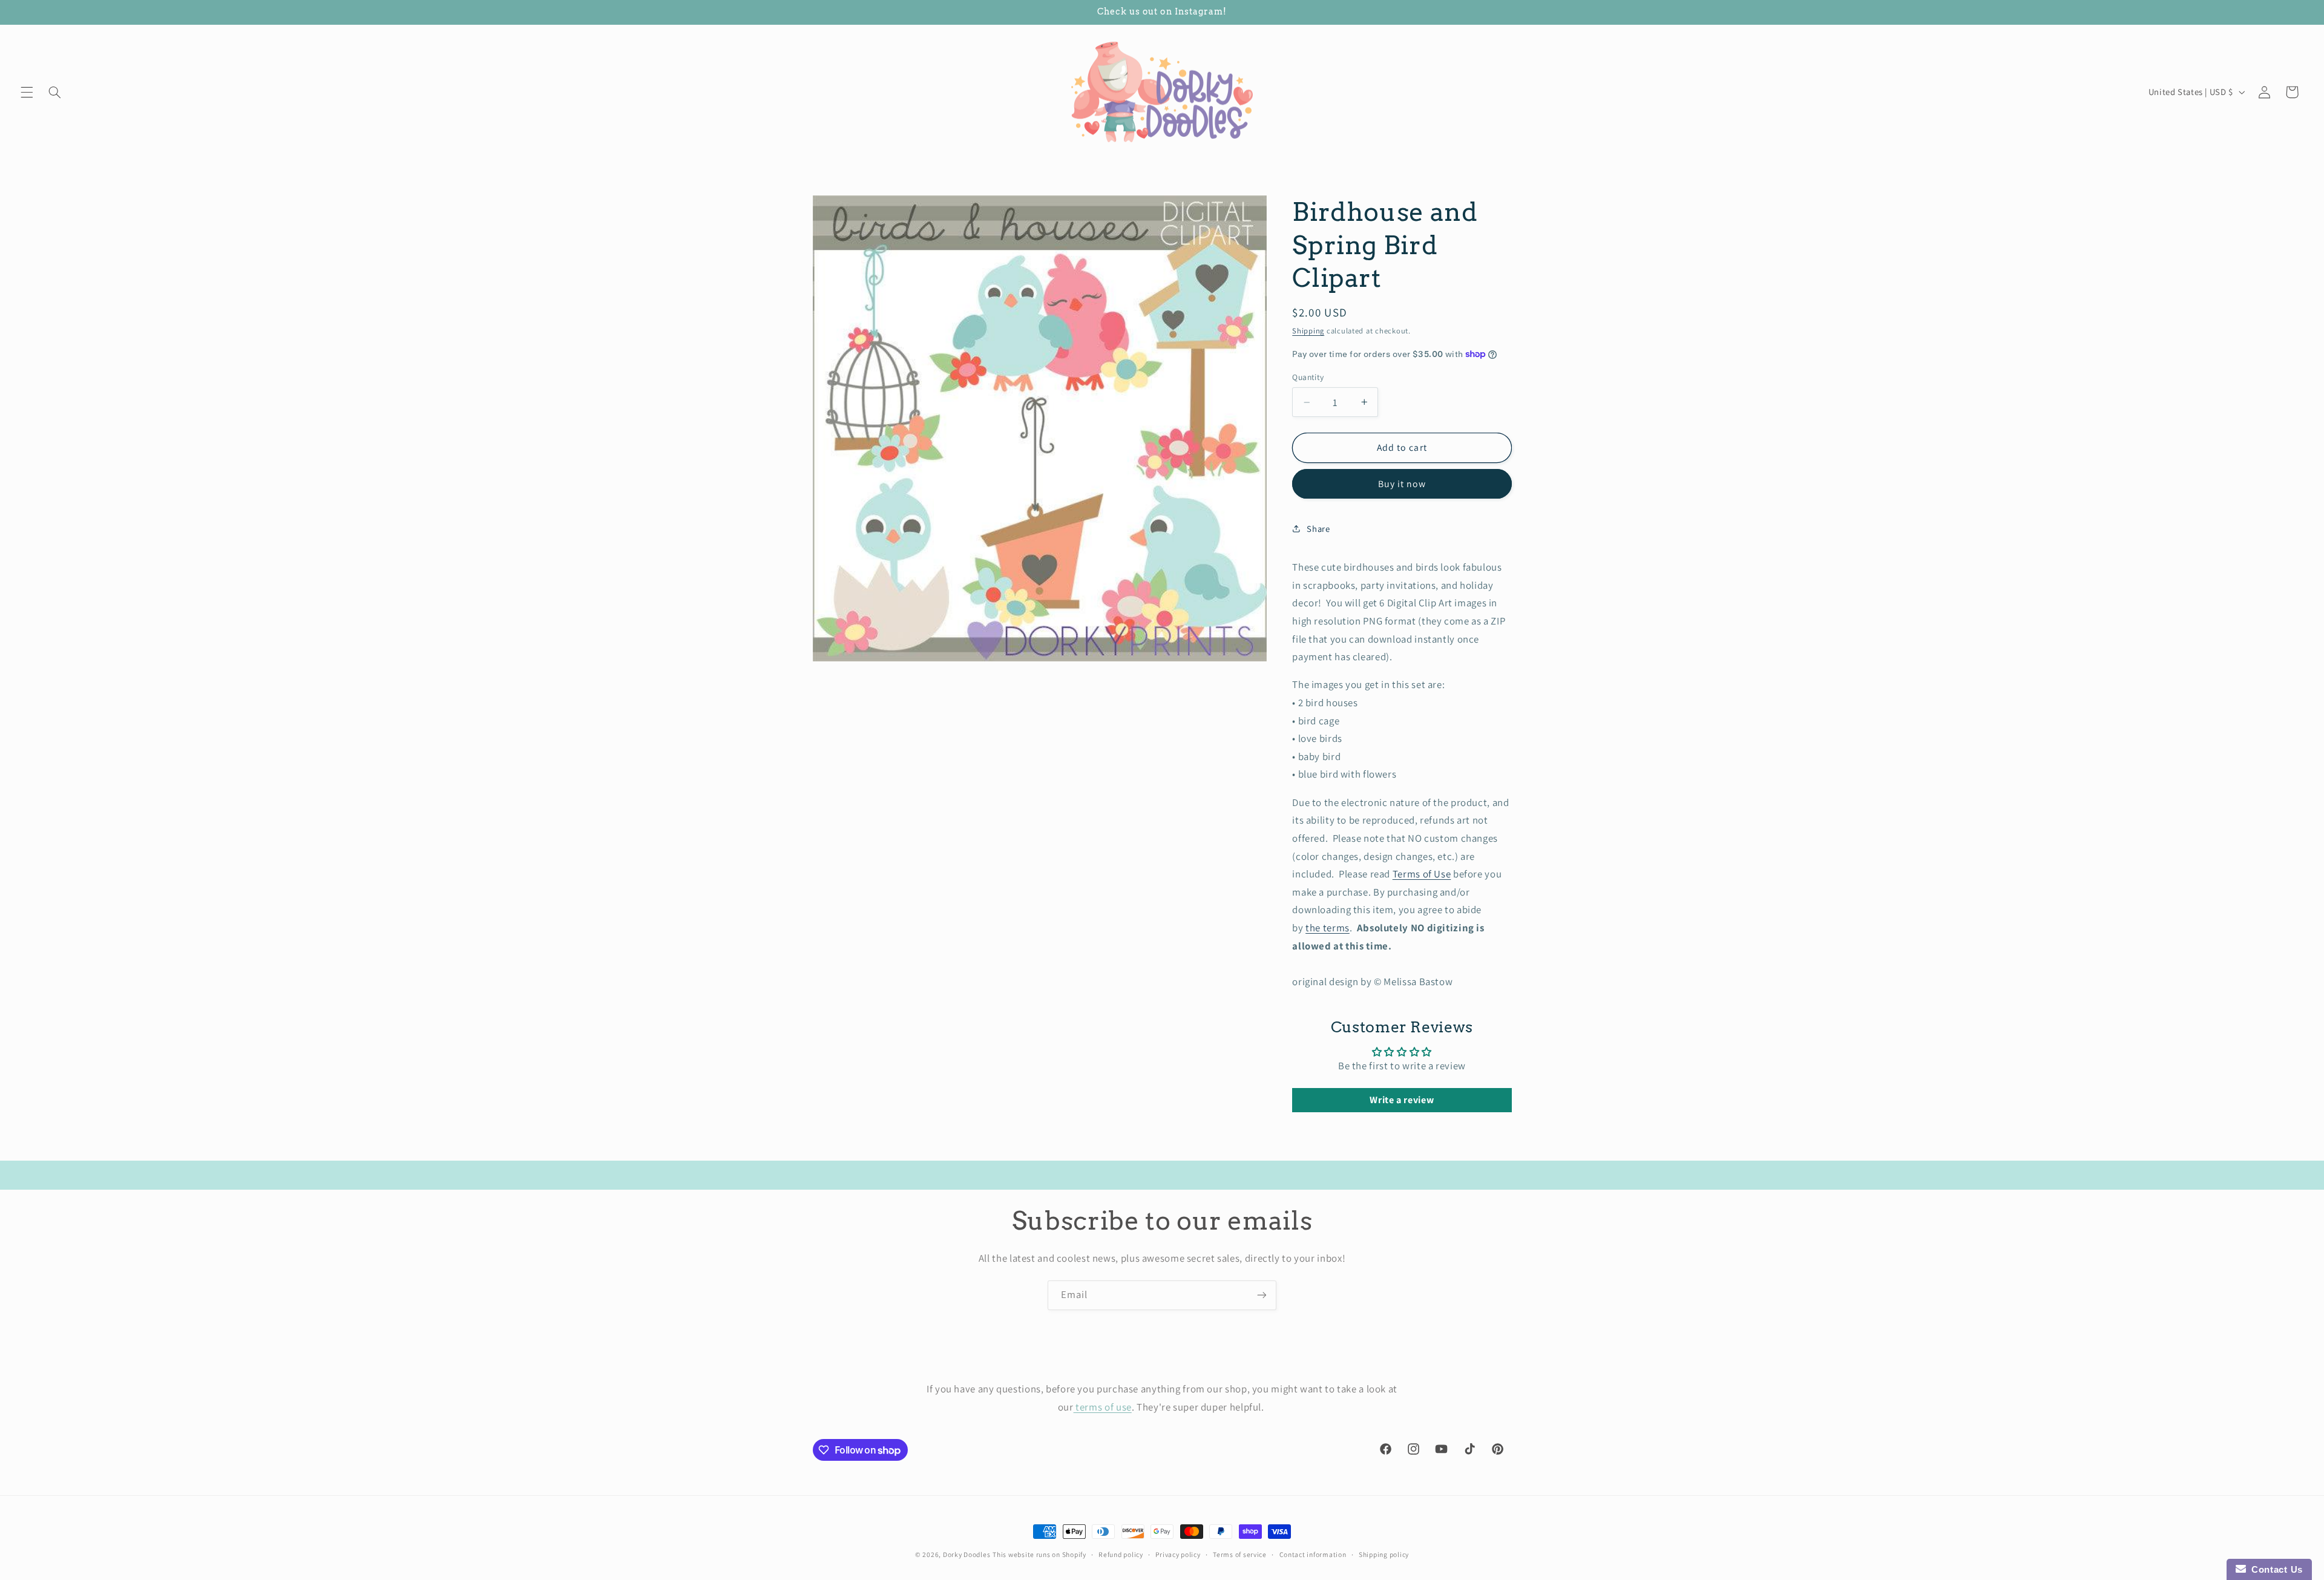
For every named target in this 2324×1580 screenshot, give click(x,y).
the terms (1328, 928)
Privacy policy (1178, 1554)
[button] (27, 92)
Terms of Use (1422, 874)
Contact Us (2274, 1569)
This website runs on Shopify (1039, 1554)
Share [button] (1318, 529)
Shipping (1308, 331)
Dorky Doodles (967, 1554)
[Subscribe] (1262, 1295)
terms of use (1103, 1407)
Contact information (1313, 1554)
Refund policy (1121, 1554)
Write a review (1402, 1100)
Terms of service (1240, 1554)
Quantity (1308, 377)
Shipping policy (1384, 1554)
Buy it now (1402, 484)
